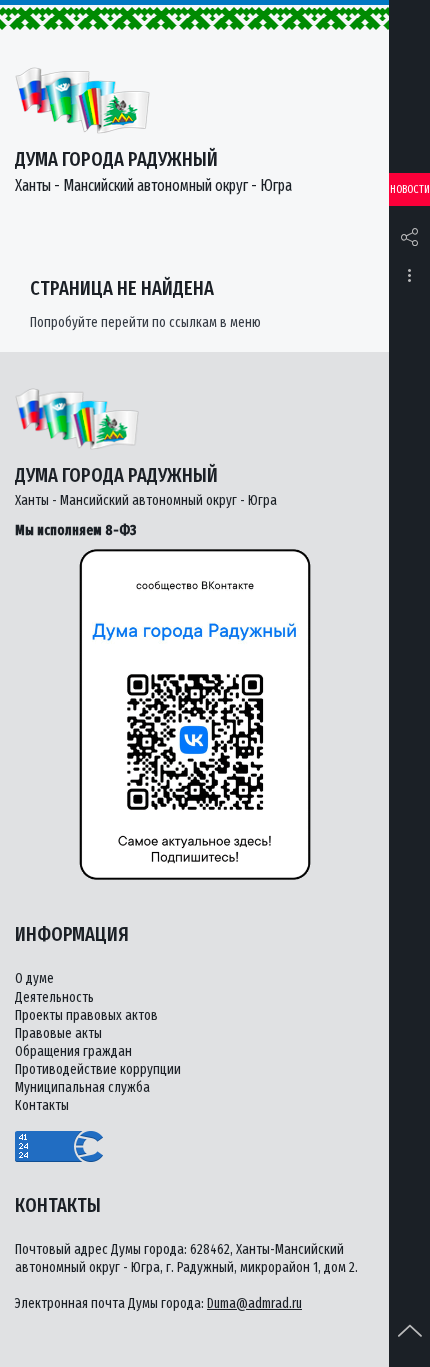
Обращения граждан (73, 1051)
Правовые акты (58, 1033)
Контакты (42, 1105)
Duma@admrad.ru (254, 1303)
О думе (34, 978)
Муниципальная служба (82, 1087)
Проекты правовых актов (86, 1015)
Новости (410, 189)
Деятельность (54, 997)
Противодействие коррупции (98, 1069)
